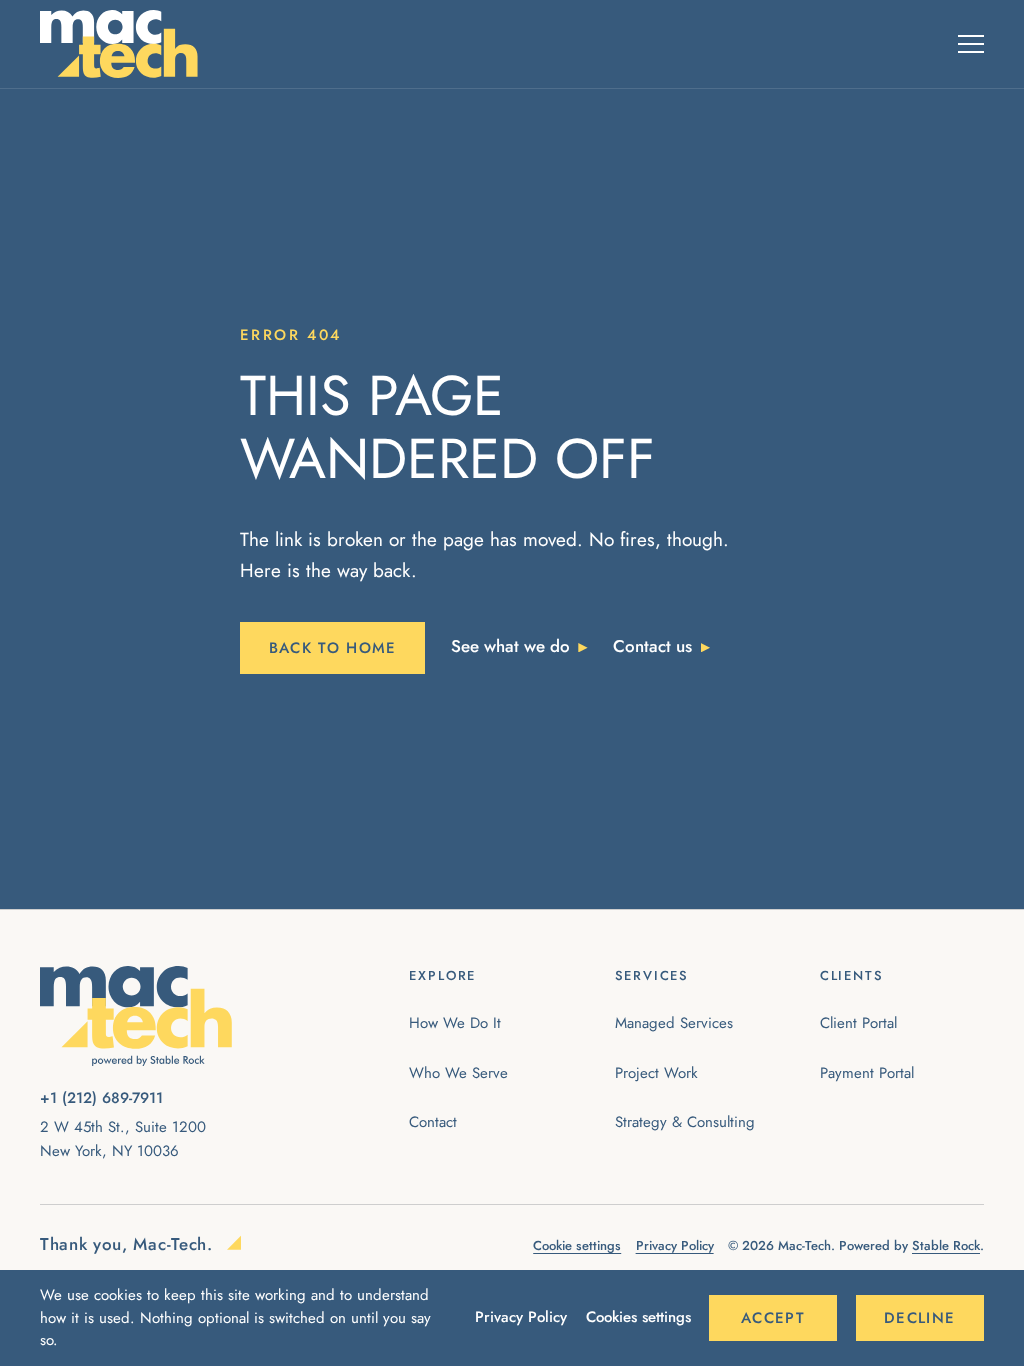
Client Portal (858, 1023)
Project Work (656, 1073)
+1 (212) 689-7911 (101, 1098)
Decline (919, 1318)
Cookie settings (577, 1245)
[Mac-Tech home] (119, 44)
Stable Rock (946, 1245)
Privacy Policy (521, 1317)
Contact (433, 1122)
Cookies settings (638, 1317)
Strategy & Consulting (685, 1122)
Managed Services (674, 1023)
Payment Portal (867, 1073)
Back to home (333, 648)
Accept (773, 1318)
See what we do (510, 646)
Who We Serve (458, 1073)
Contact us (652, 646)
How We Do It (455, 1023)
